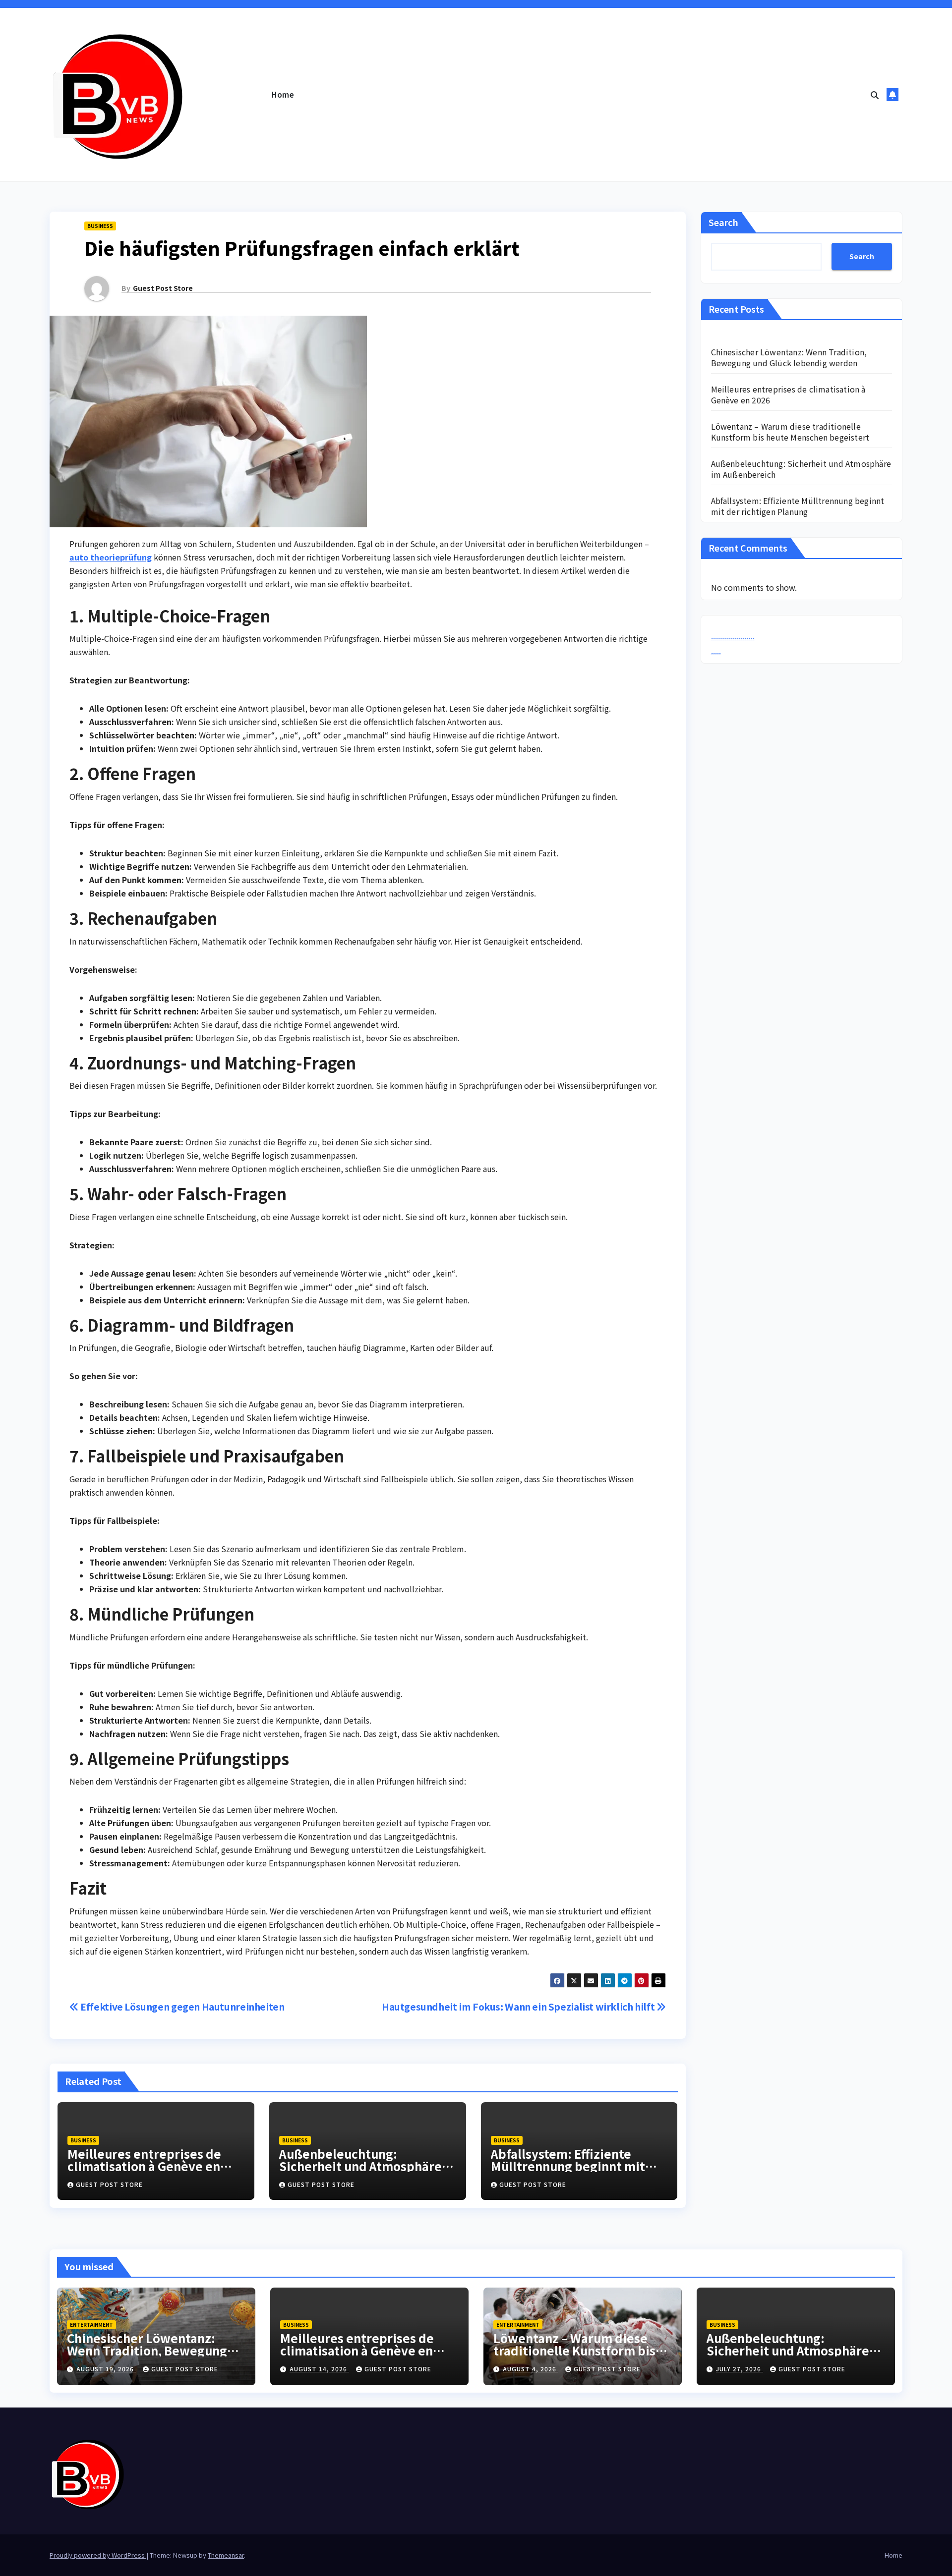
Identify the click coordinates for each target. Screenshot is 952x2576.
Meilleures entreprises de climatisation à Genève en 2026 (144, 2166)
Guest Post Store (163, 288)
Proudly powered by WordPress (98, 2555)
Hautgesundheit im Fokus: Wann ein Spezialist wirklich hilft (519, 2007)
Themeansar (226, 2555)
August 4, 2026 (531, 2369)
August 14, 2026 (319, 2369)
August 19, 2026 (106, 2369)
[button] (875, 95)
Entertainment (91, 2324)
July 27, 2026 (740, 2369)
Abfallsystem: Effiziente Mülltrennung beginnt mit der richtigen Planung (568, 2166)
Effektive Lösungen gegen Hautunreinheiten (182, 2007)
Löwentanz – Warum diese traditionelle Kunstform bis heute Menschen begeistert (790, 432)
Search (723, 222)
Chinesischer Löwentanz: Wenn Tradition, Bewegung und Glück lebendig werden (789, 357)
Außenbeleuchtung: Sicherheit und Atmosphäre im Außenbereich (360, 2166)
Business (100, 226)
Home (283, 94)
